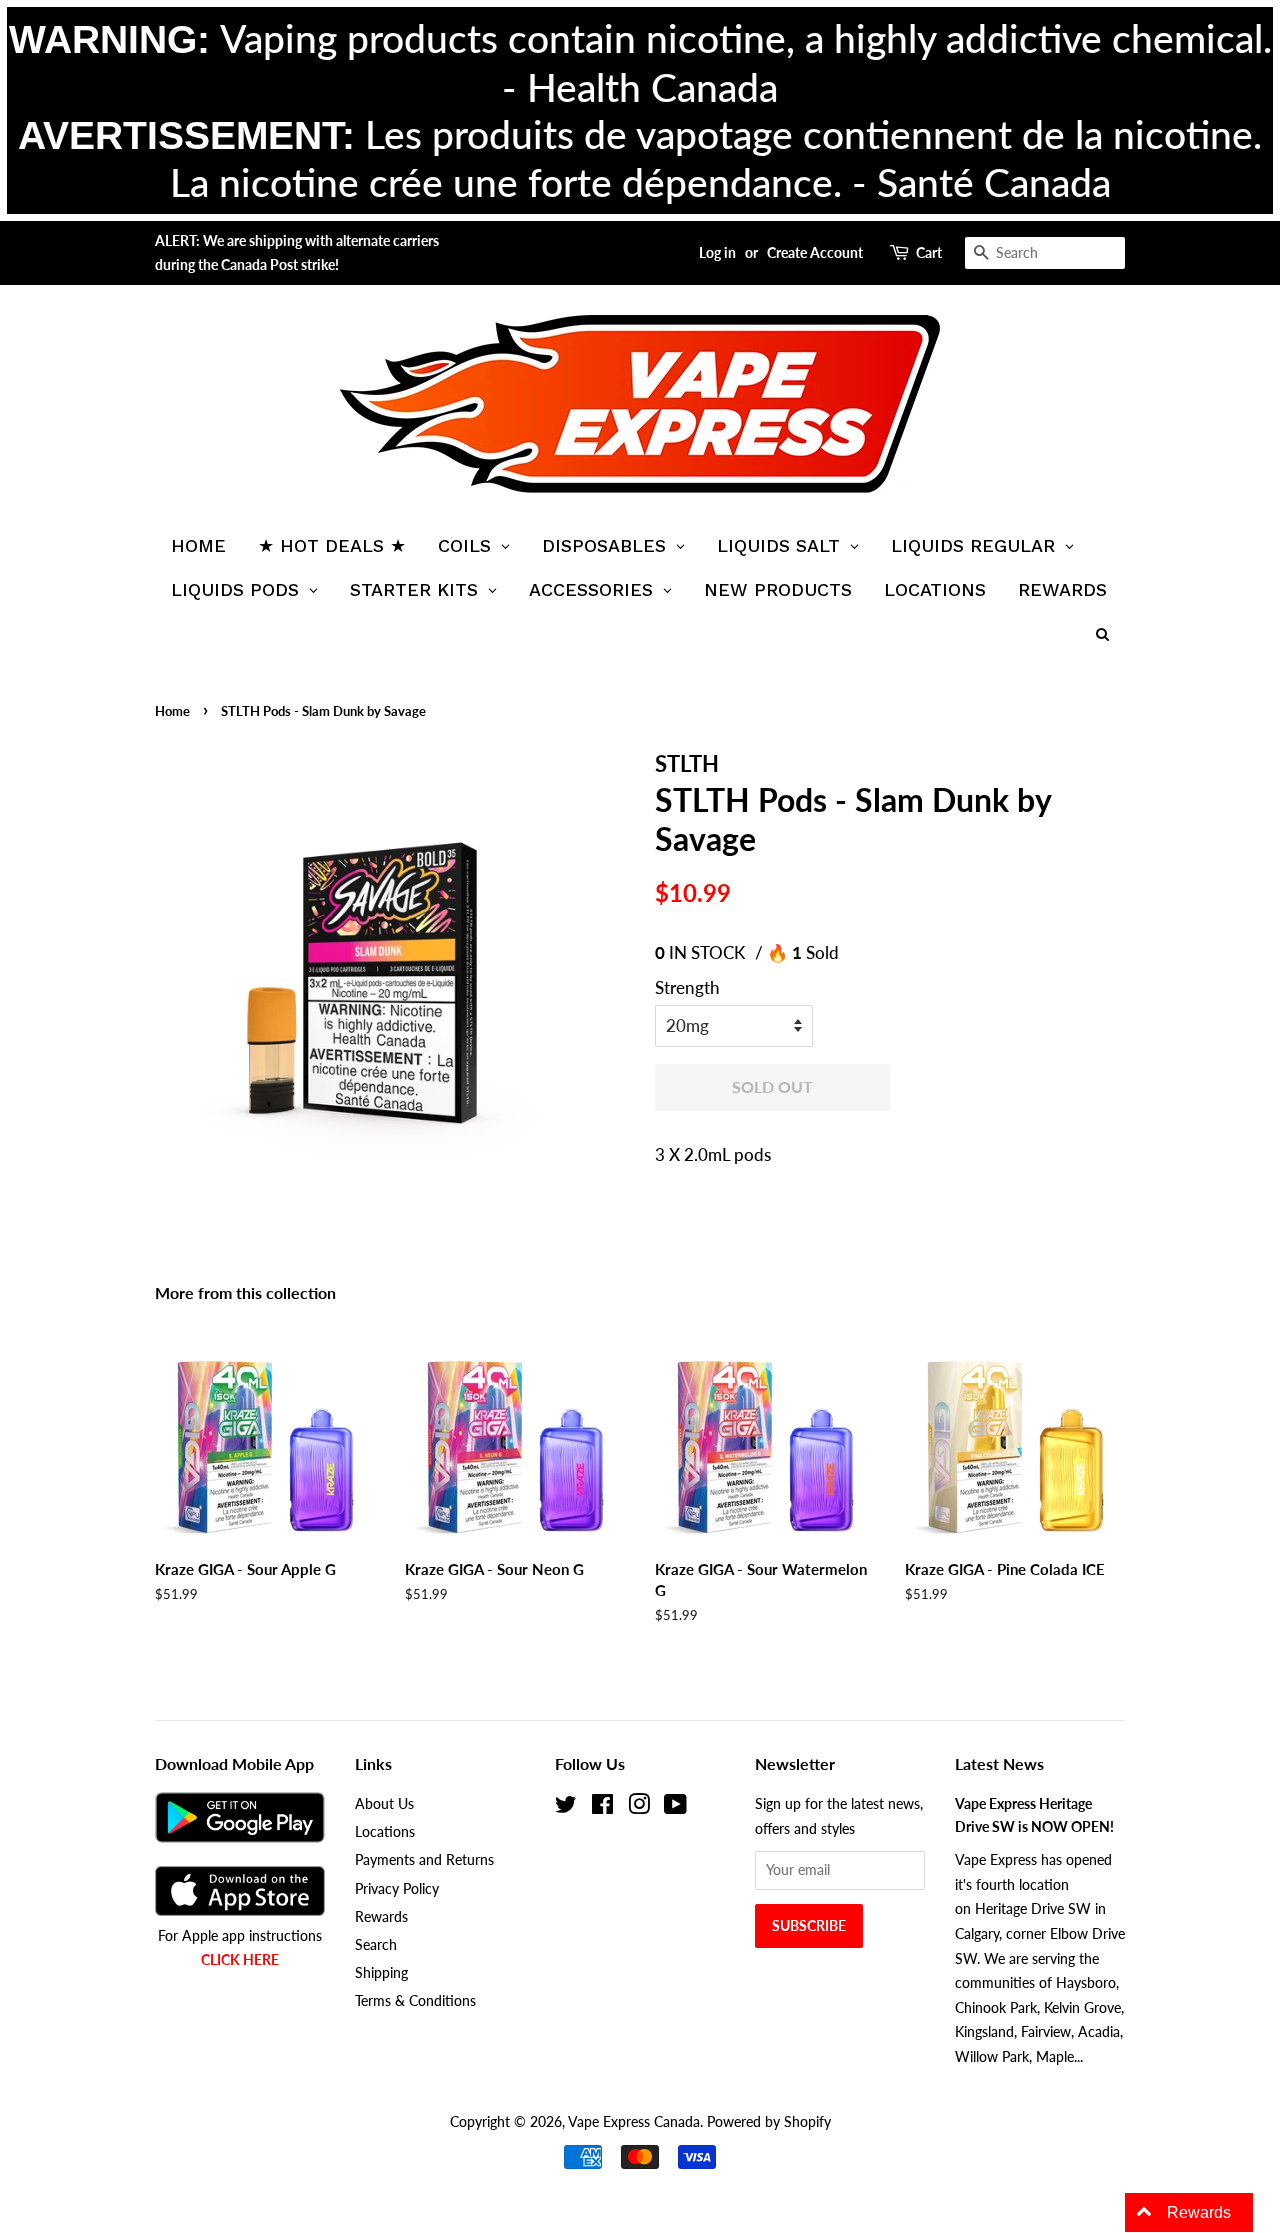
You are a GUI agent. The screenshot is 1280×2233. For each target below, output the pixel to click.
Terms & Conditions (415, 2000)
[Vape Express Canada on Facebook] (602, 1807)
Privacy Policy (397, 1888)
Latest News (999, 1763)
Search (376, 1944)
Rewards (381, 1916)
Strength (687, 987)
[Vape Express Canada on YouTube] (675, 1807)
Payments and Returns (424, 1859)
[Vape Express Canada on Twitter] (566, 1807)
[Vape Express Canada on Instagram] (639, 1807)
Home (172, 711)
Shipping (381, 1972)
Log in (717, 252)
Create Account (815, 252)
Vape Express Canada (634, 2121)
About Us (384, 1803)
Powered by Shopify (769, 2121)
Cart (929, 252)
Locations (385, 1831)
